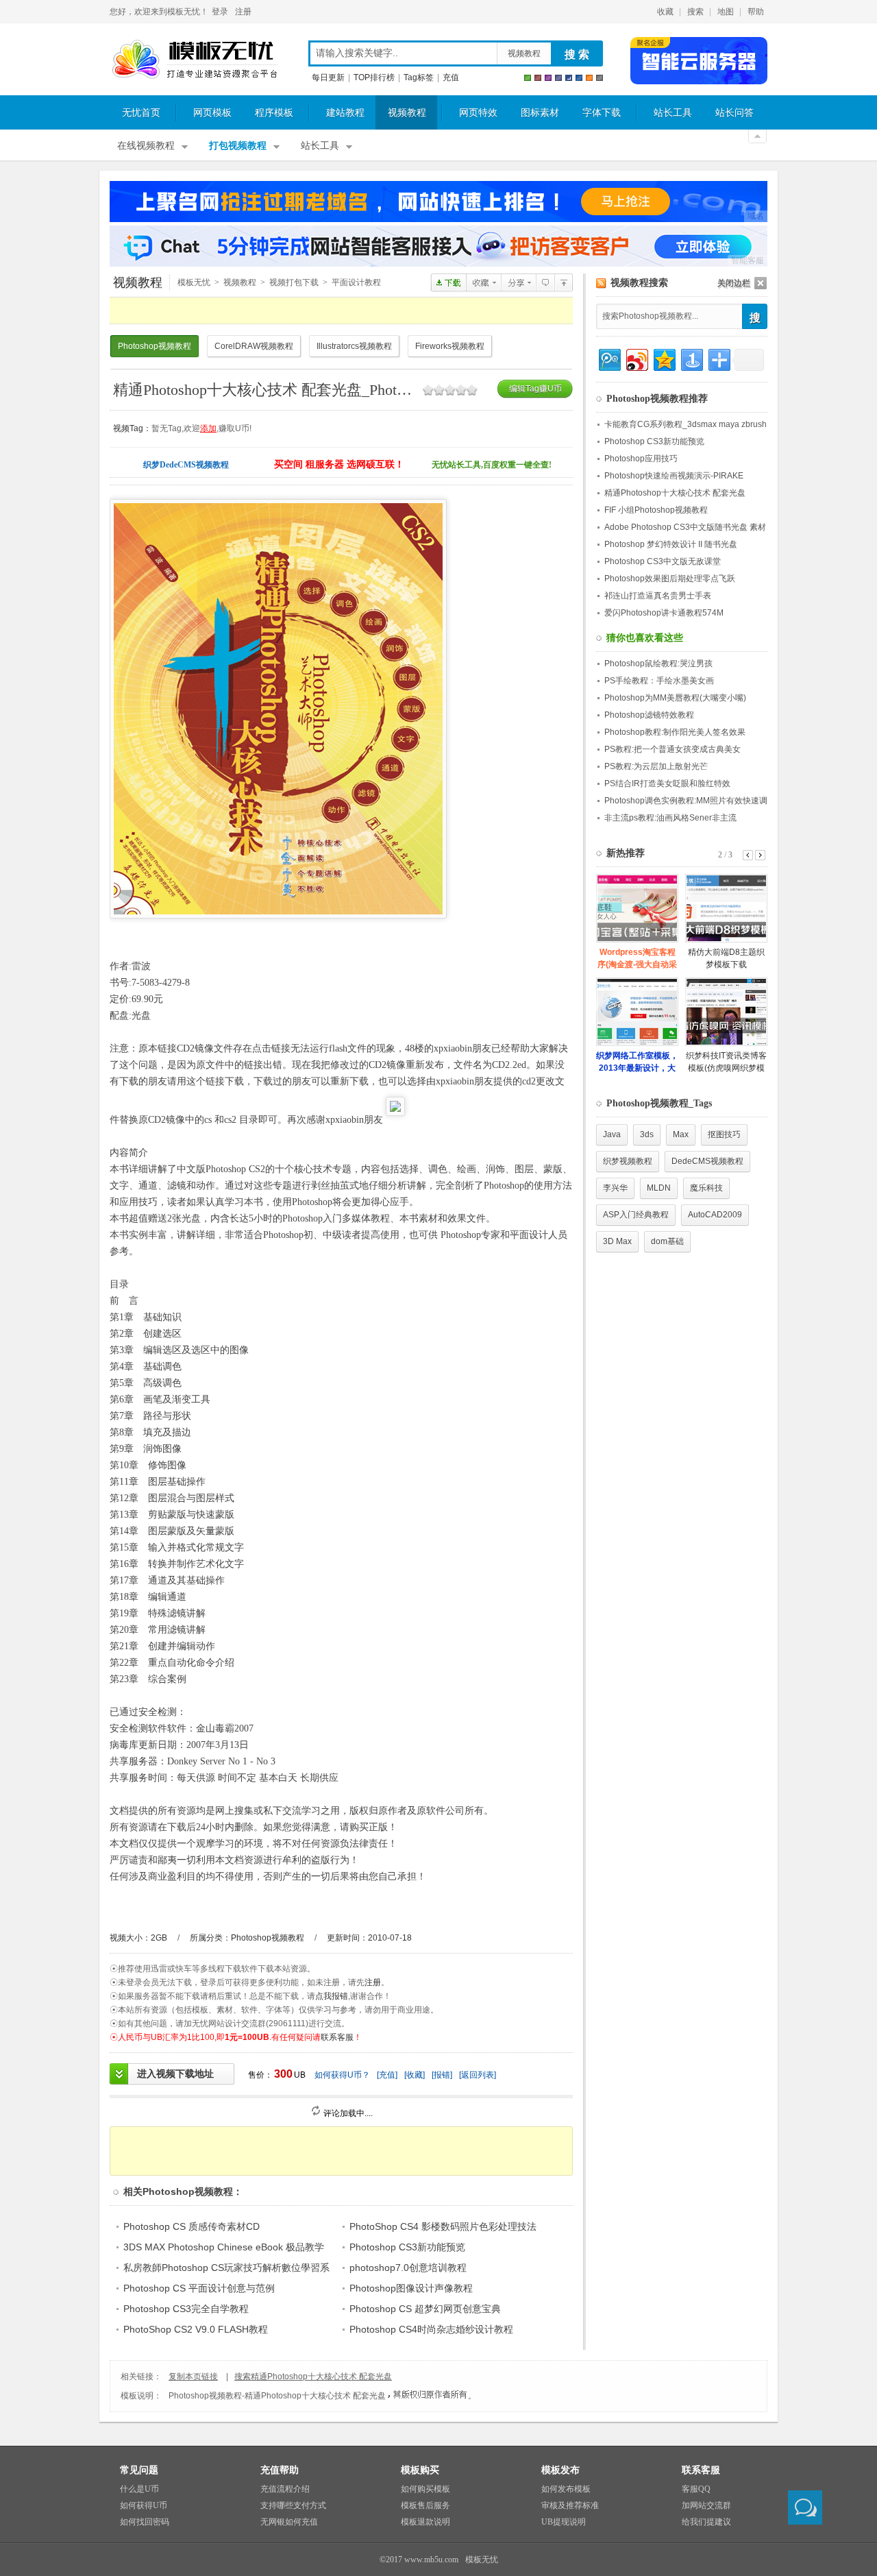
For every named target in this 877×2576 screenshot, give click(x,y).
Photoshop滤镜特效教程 (649, 715)
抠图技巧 (724, 1134)
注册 (243, 12)
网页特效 (478, 113)
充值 (451, 77)
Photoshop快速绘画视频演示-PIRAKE (674, 476)
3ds (647, 1134)
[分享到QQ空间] (664, 358)
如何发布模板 (566, 2489)
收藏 (665, 12)
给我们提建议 (706, 2522)
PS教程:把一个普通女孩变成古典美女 (672, 749)
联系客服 (337, 2037)
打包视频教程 (238, 146)
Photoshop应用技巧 (641, 459)
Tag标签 (419, 77)
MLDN (659, 1188)
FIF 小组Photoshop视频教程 (656, 510)
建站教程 (345, 113)
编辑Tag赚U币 (535, 389)
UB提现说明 (564, 2522)
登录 (220, 12)
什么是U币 (139, 2489)
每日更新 (328, 77)
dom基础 (667, 1241)
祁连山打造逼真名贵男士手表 (658, 596)
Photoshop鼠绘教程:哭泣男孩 (658, 664)
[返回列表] (478, 2075)
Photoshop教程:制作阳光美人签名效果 (675, 732)
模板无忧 (195, 60)
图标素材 (540, 113)
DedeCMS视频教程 (707, 1161)
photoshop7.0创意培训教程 (408, 2268)
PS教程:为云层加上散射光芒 (656, 766)
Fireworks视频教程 (450, 346)
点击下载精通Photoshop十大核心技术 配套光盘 (448, 282)
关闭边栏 (734, 283)
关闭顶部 (757, 136)
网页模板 (212, 113)
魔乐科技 (706, 1188)
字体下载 (602, 113)
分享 (518, 282)
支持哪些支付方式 (293, 2505)
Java (612, 1134)
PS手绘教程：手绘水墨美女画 (659, 681)
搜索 (695, 12)
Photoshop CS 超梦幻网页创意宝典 (425, 2309)
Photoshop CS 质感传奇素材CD (192, 2226)
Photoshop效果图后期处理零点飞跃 (670, 579)
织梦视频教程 (628, 1161)
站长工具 (673, 113)
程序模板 (274, 113)
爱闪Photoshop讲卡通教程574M (664, 613)
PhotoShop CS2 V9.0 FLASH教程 (196, 2329)
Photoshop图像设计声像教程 (411, 2288)
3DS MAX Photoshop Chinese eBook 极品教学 (224, 2247)
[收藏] (415, 2075)
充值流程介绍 (285, 2489)
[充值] (387, 2075)
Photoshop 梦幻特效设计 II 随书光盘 (671, 544)
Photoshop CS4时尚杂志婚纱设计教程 (431, 2329)
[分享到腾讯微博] (609, 358)
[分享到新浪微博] (636, 358)
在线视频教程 (146, 146)
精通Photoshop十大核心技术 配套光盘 (675, 493)
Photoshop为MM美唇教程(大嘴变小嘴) (675, 698)
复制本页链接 (193, 2377)
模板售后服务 (425, 2505)
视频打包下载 (294, 282)
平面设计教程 (356, 282)
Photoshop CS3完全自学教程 (186, 2309)
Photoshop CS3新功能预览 (407, 2247)
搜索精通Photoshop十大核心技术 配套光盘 (313, 2377)
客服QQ (696, 2489)
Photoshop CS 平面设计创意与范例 (199, 2288)
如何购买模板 (425, 2489)
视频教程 (524, 53)
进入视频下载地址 (175, 2074)
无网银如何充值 (289, 2522)
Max (681, 1134)
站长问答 (734, 113)
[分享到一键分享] (691, 358)
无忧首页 (141, 113)
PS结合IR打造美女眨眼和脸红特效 (667, 783)
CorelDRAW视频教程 (254, 346)
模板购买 (420, 2470)
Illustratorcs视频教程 (354, 346)
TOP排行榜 (374, 77)
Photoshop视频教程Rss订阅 (601, 283)
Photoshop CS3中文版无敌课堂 (663, 561)
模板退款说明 (425, 2522)
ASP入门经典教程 (636, 1215)
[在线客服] (805, 2507)
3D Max (617, 1241)
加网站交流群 (706, 2505)
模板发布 (560, 2470)
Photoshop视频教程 (564, 282)
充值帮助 (280, 2470)
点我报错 (332, 1996)
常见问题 (139, 2470)
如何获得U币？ (342, 2075)
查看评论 (545, 282)
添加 (208, 428)
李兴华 (615, 1188)
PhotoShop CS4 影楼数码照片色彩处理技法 (443, 2226)
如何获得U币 (144, 2505)
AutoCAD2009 (715, 1215)
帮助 (756, 12)
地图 (726, 12)
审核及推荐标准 (570, 2505)
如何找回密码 (145, 2522)
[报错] (442, 2075)
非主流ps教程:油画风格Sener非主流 (670, 818)
